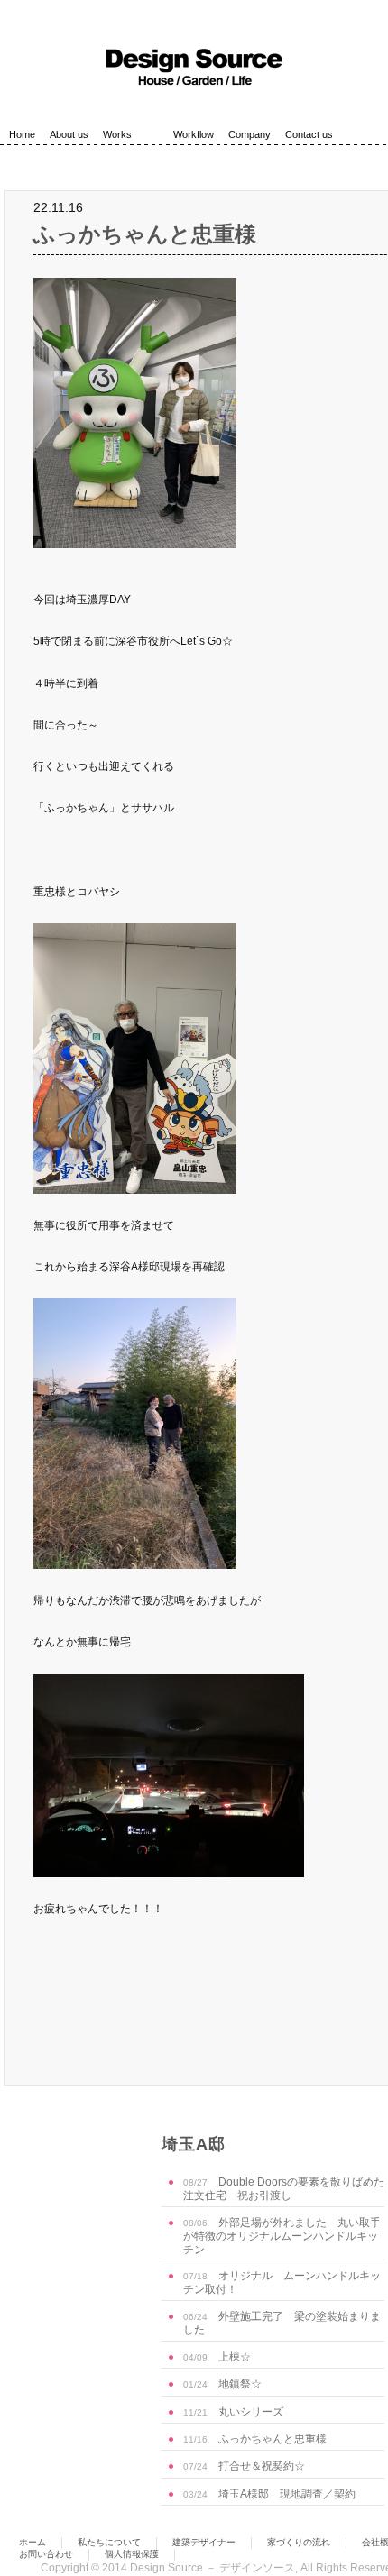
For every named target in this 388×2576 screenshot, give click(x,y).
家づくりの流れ (299, 2542)
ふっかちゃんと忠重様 (145, 234)
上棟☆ (217, 2357)
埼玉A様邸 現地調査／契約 (269, 2494)
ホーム (32, 2542)
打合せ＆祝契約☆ (244, 2466)
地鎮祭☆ (222, 2384)
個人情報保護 (132, 2554)
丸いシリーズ (233, 2412)
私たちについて (109, 2542)
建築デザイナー (204, 2542)
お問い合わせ (46, 2554)
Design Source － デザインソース (212, 2568)
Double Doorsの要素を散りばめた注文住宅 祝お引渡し (284, 2189)
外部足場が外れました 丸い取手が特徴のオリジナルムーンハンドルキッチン (282, 2236)
